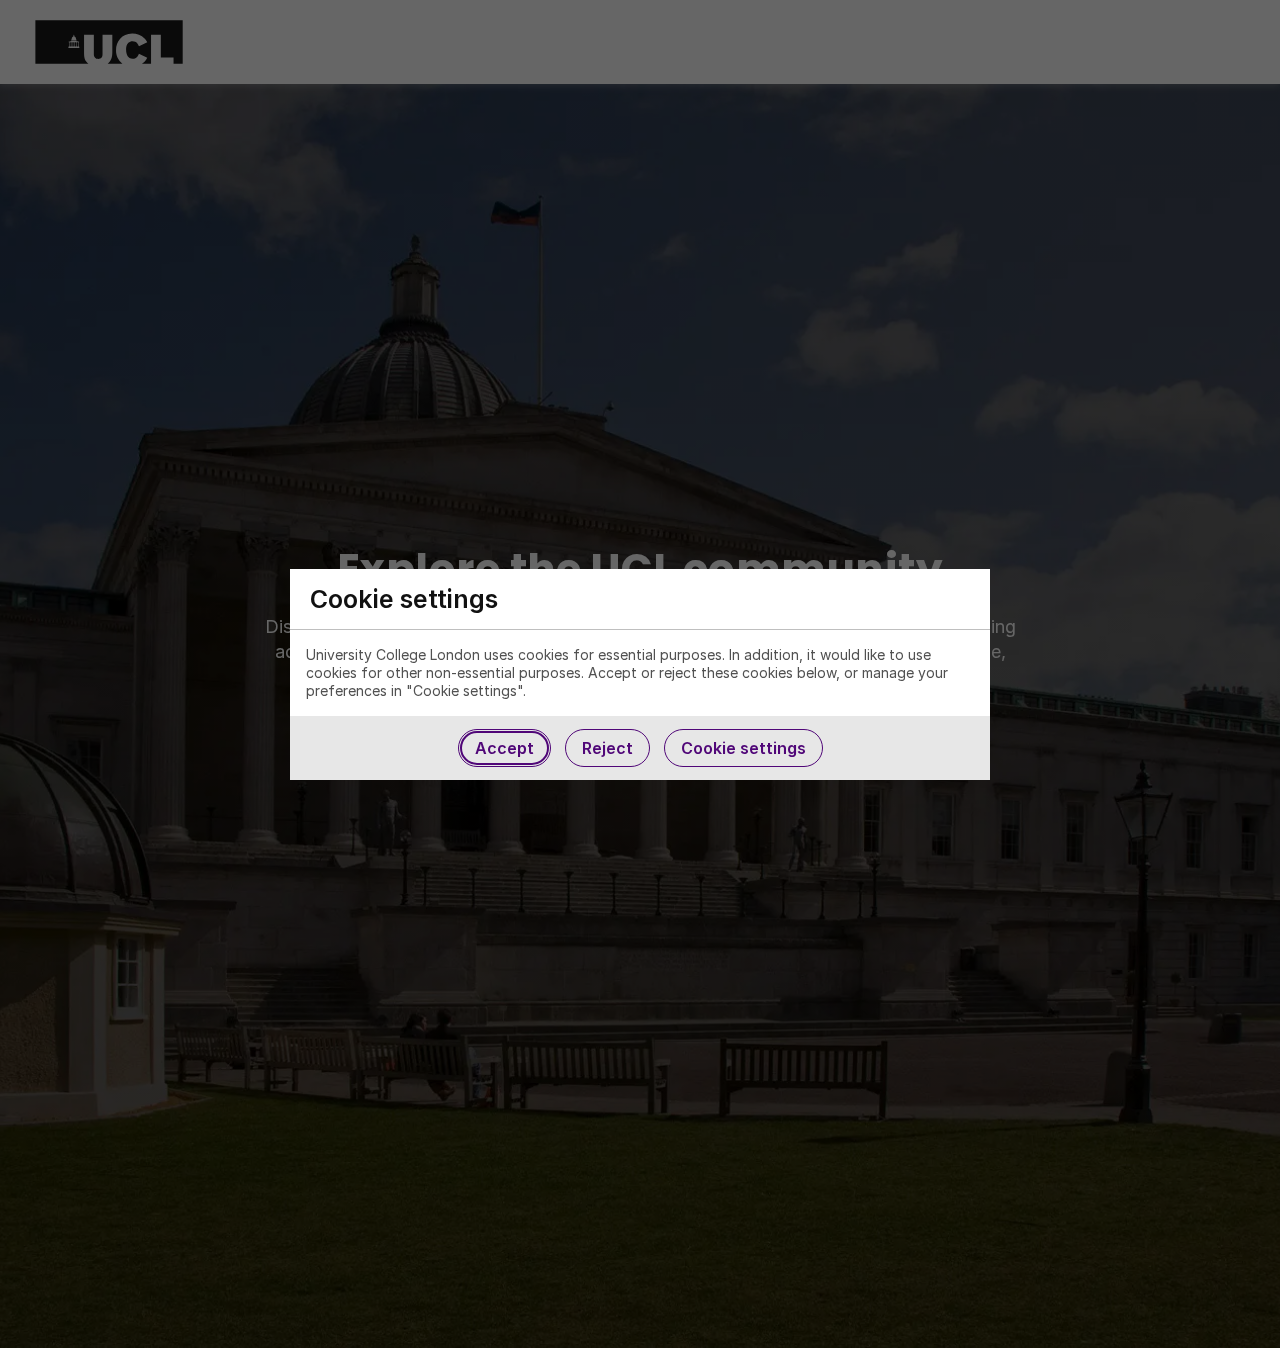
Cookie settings (743, 748)
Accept (504, 748)
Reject (607, 748)
